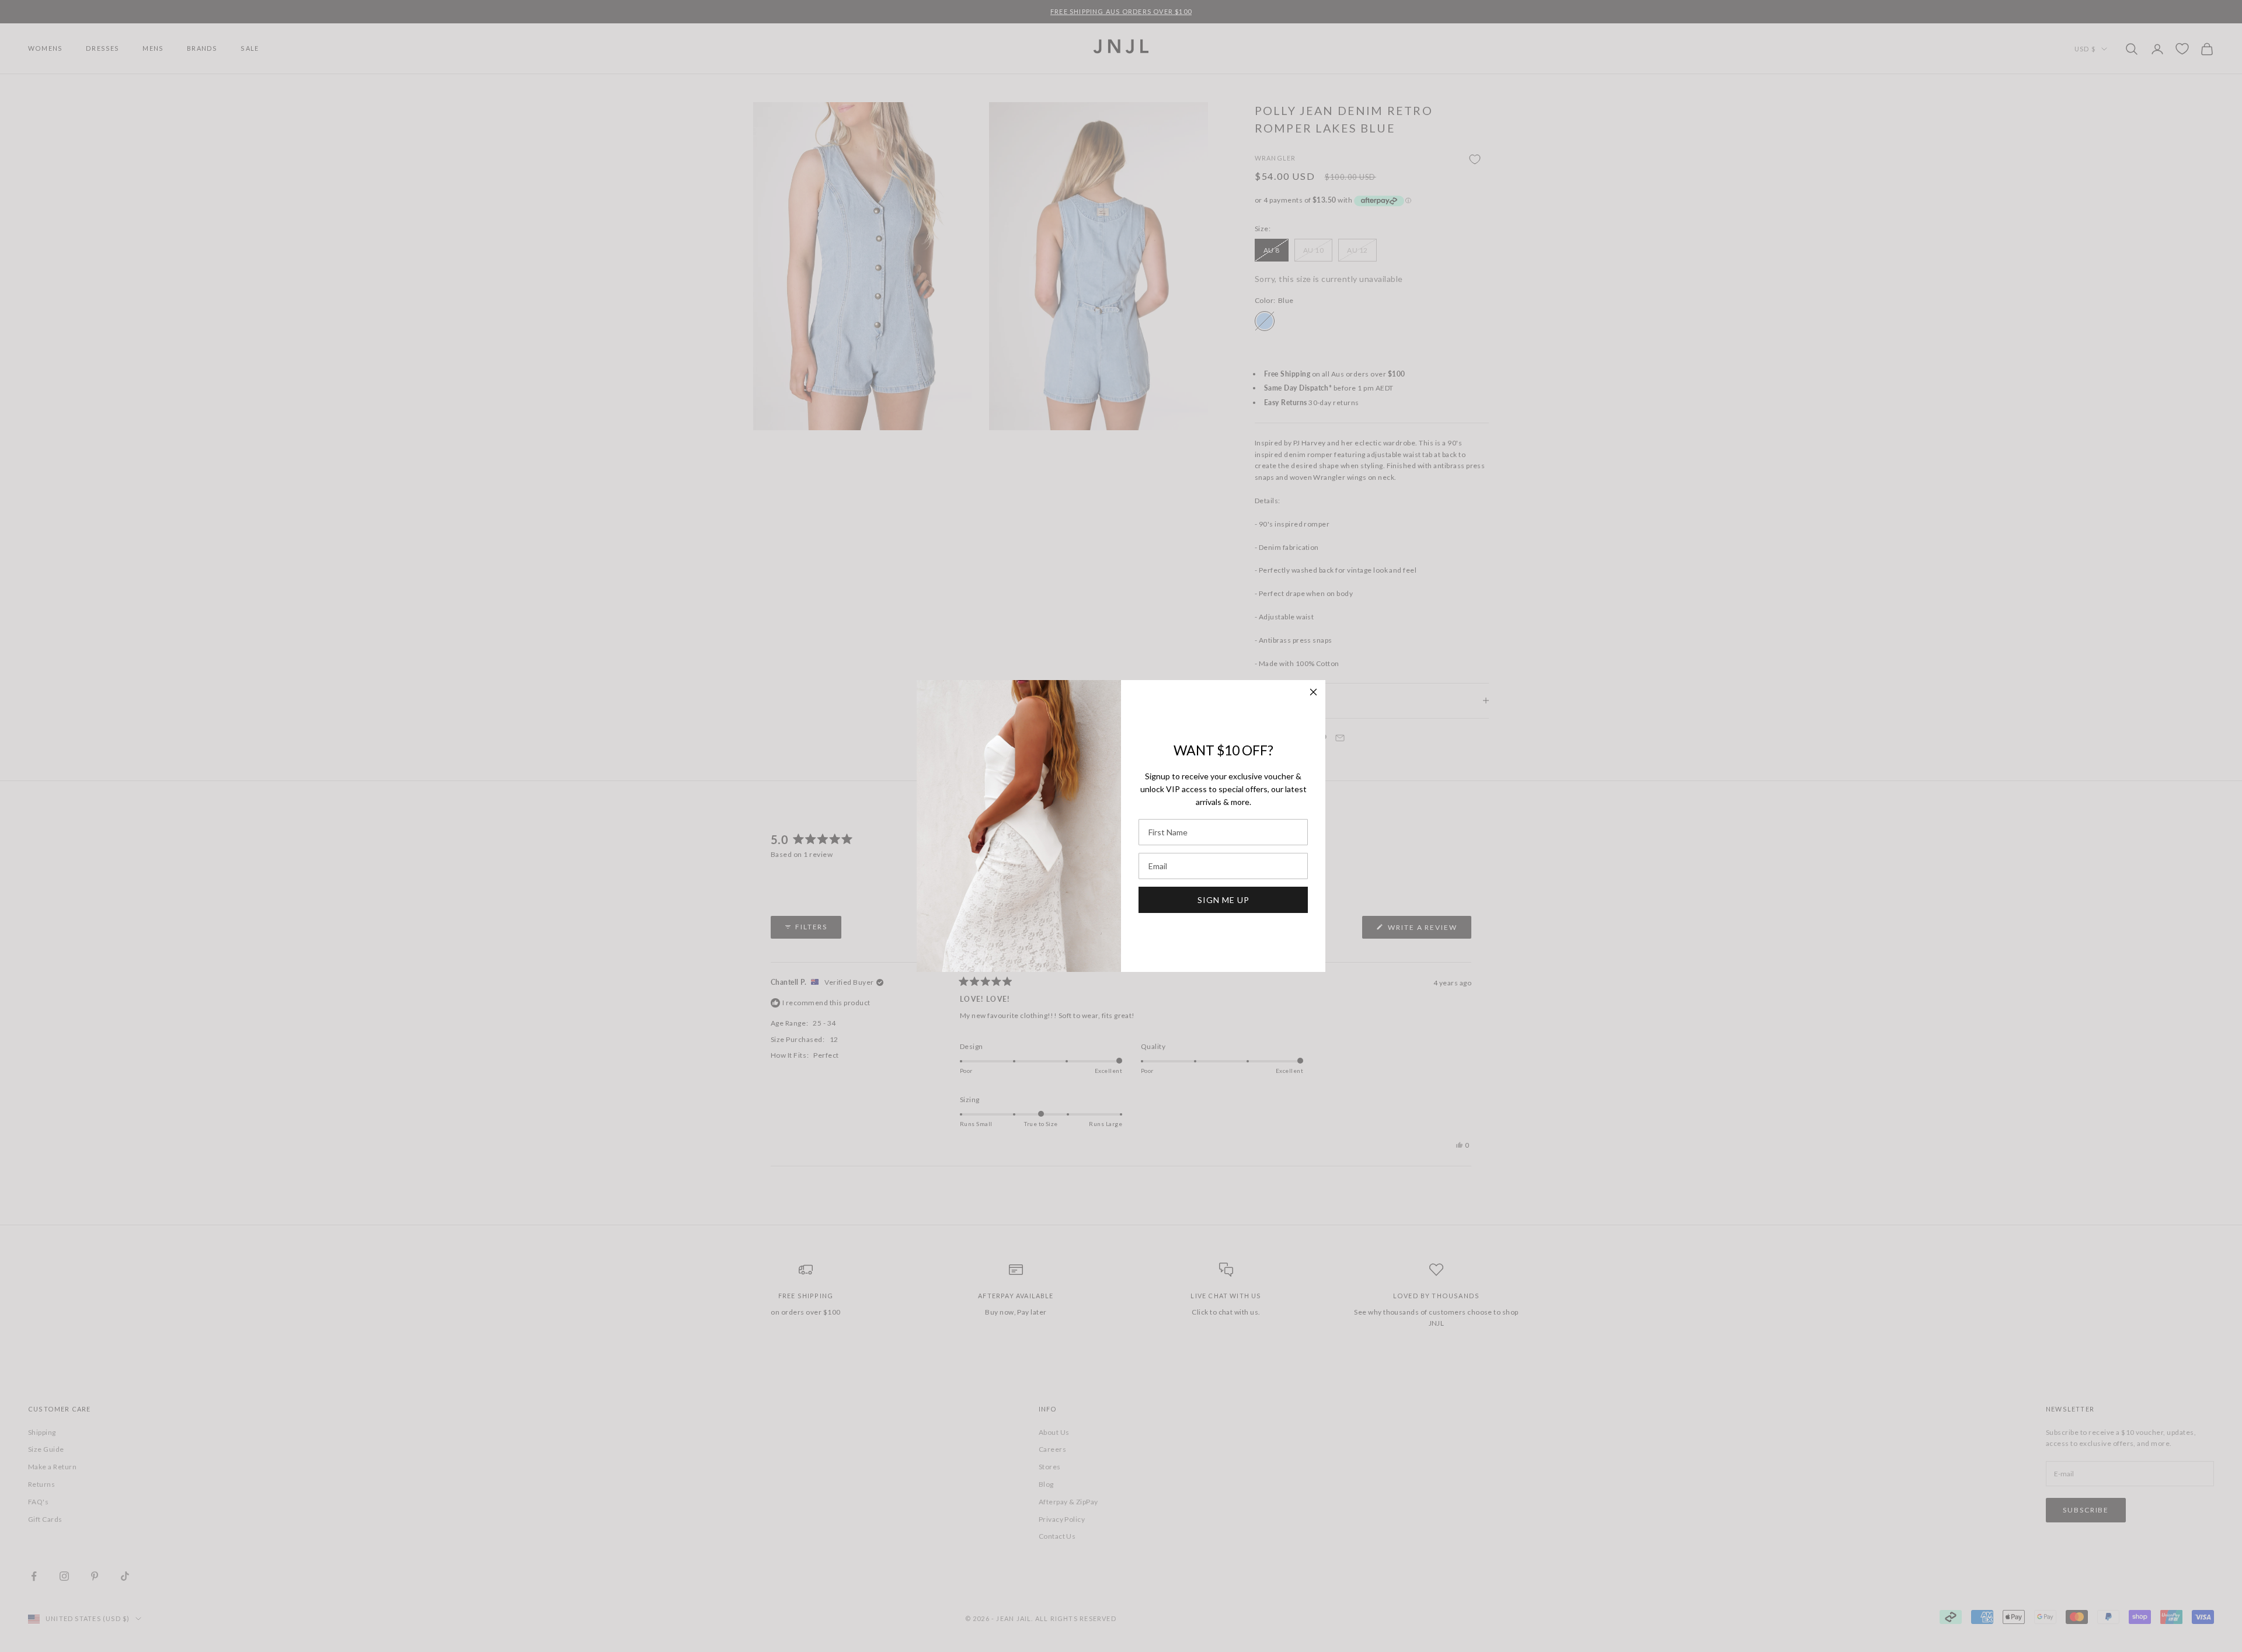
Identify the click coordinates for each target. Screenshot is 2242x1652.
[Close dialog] (1313, 692)
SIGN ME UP (1223, 900)
